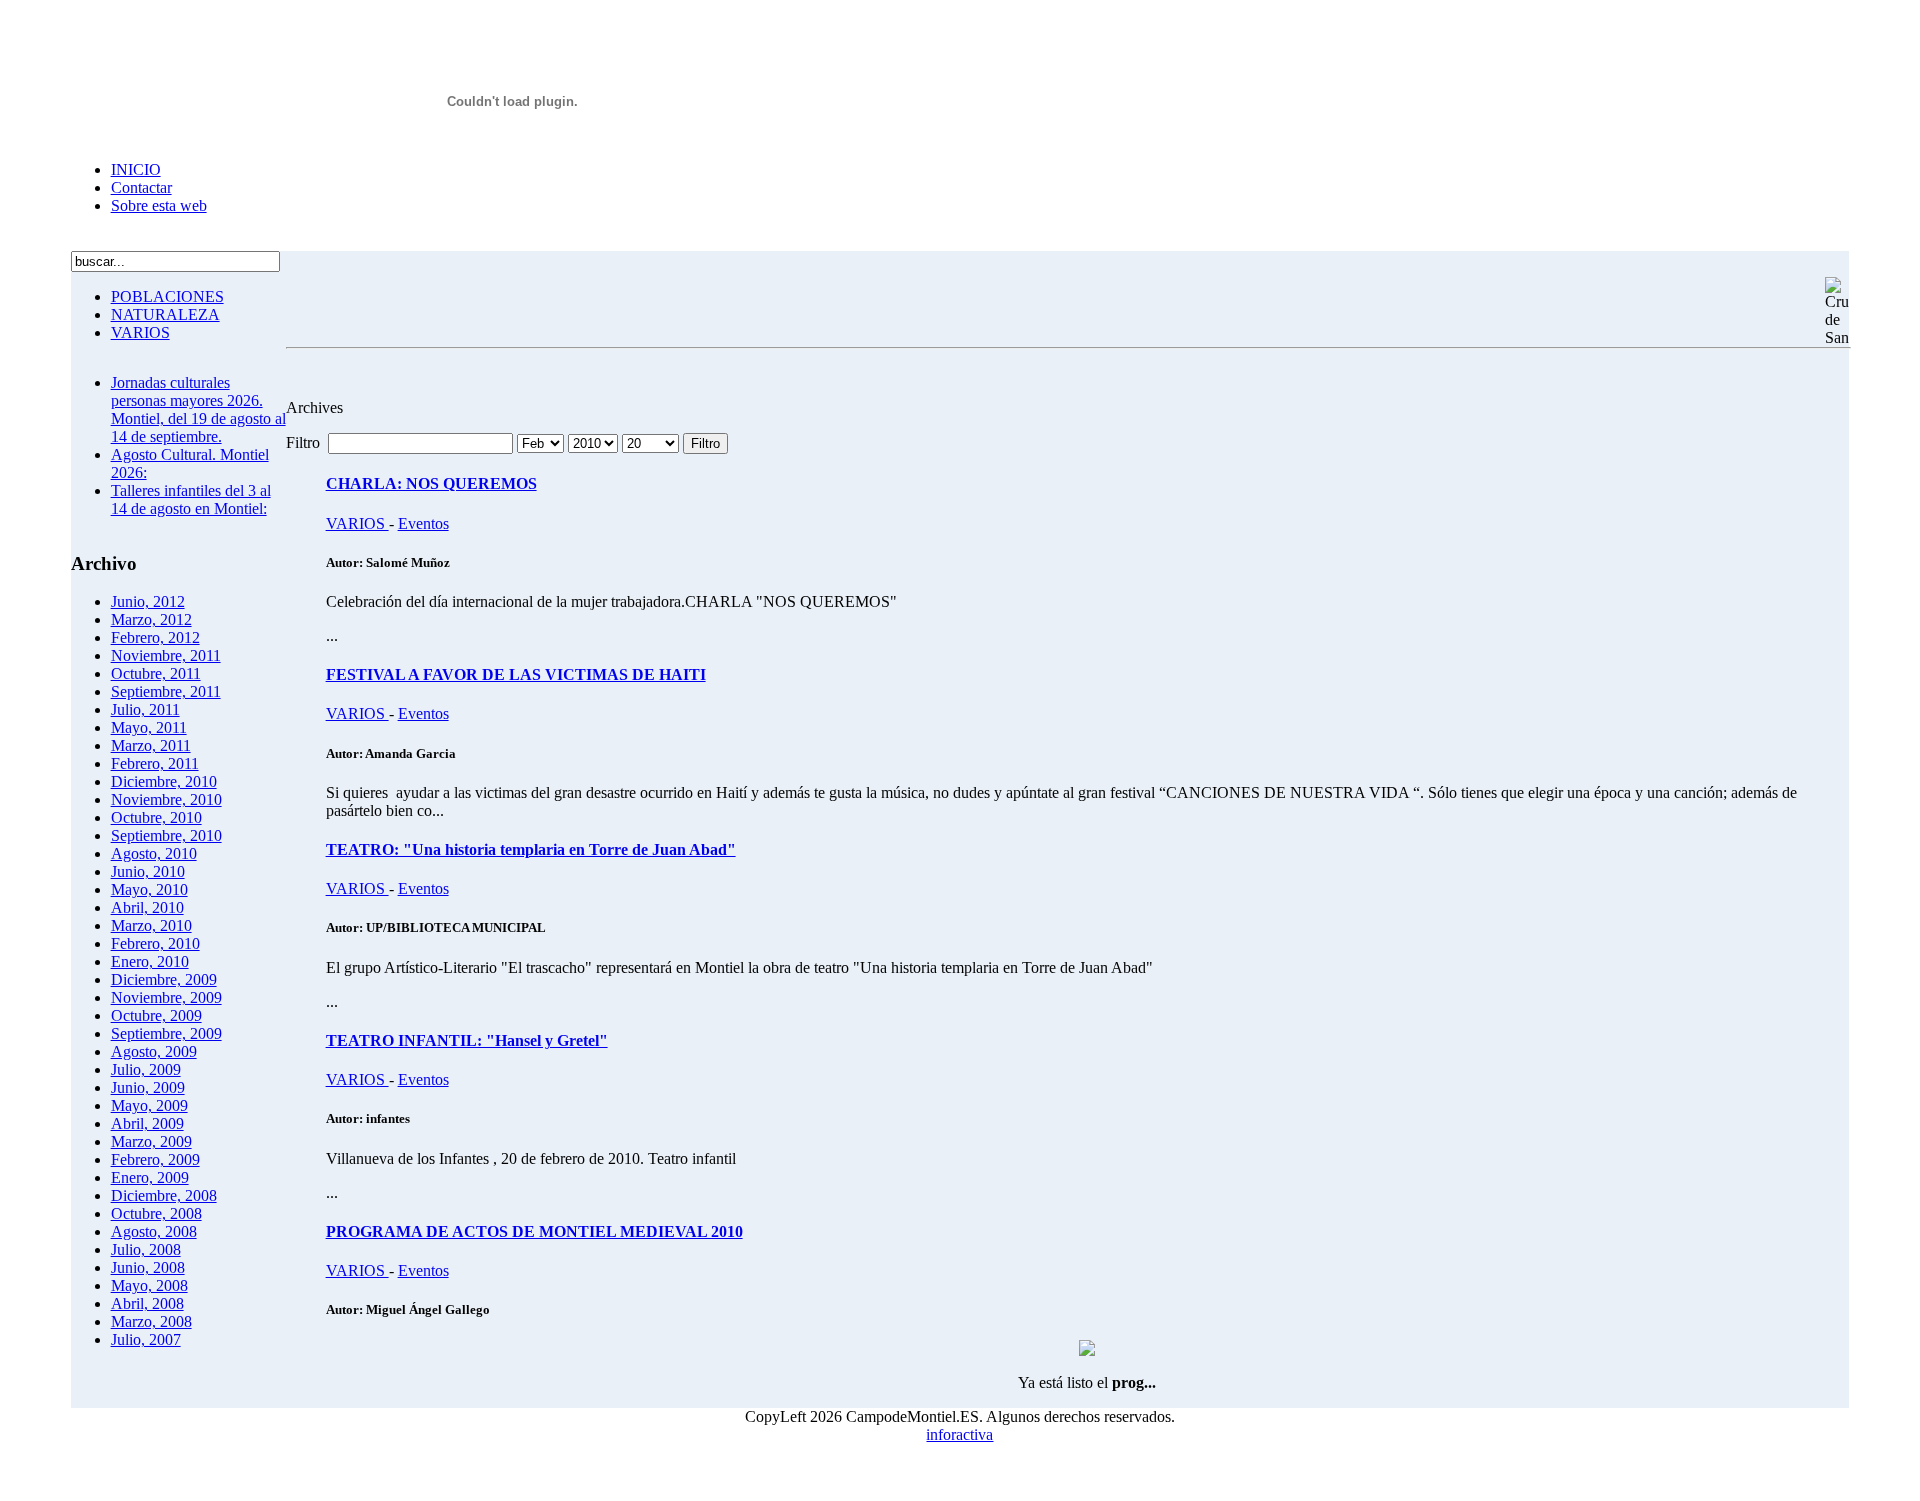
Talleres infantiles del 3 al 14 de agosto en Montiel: (191, 499)
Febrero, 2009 (155, 1159)
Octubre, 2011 (156, 673)
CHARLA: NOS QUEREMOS (431, 483)
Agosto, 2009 (154, 1051)
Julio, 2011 (145, 709)
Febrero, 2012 (155, 637)
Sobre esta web (159, 205)
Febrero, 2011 (155, 763)
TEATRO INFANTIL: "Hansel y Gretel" (467, 1040)
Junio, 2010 (148, 871)
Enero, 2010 (150, 961)
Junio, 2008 (148, 1267)
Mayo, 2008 (149, 1285)
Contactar (141, 187)
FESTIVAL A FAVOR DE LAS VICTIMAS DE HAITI (516, 674)
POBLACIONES (167, 296)
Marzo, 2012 (151, 619)
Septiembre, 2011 (166, 691)
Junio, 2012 (148, 601)
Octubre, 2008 (156, 1213)
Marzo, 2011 (151, 745)
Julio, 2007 (146, 1339)
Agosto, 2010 (154, 853)
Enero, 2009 (150, 1177)
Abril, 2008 (147, 1303)
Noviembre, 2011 (166, 655)
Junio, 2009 (148, 1087)
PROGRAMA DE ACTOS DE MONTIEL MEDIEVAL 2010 (534, 1231)
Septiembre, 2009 (166, 1033)
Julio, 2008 (146, 1249)
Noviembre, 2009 (166, 997)
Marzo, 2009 (151, 1141)
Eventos (423, 523)
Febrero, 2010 (155, 943)
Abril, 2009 (147, 1123)
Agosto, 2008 (154, 1231)
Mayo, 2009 (149, 1105)
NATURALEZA (165, 314)
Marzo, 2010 (151, 925)
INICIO (136, 169)
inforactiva (959, 1434)
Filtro (705, 443)
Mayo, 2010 (149, 889)
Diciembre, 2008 (164, 1195)
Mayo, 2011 (149, 727)
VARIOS (140, 332)
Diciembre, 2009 (164, 979)
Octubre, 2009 (156, 1015)
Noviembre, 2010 (166, 799)
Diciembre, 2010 (164, 781)
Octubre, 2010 (156, 817)
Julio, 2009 (146, 1069)
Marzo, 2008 (151, 1321)
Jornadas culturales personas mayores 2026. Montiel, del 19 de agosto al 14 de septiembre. (198, 409)
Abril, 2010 (147, 907)
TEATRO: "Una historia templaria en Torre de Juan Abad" (531, 849)
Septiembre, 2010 (166, 835)
